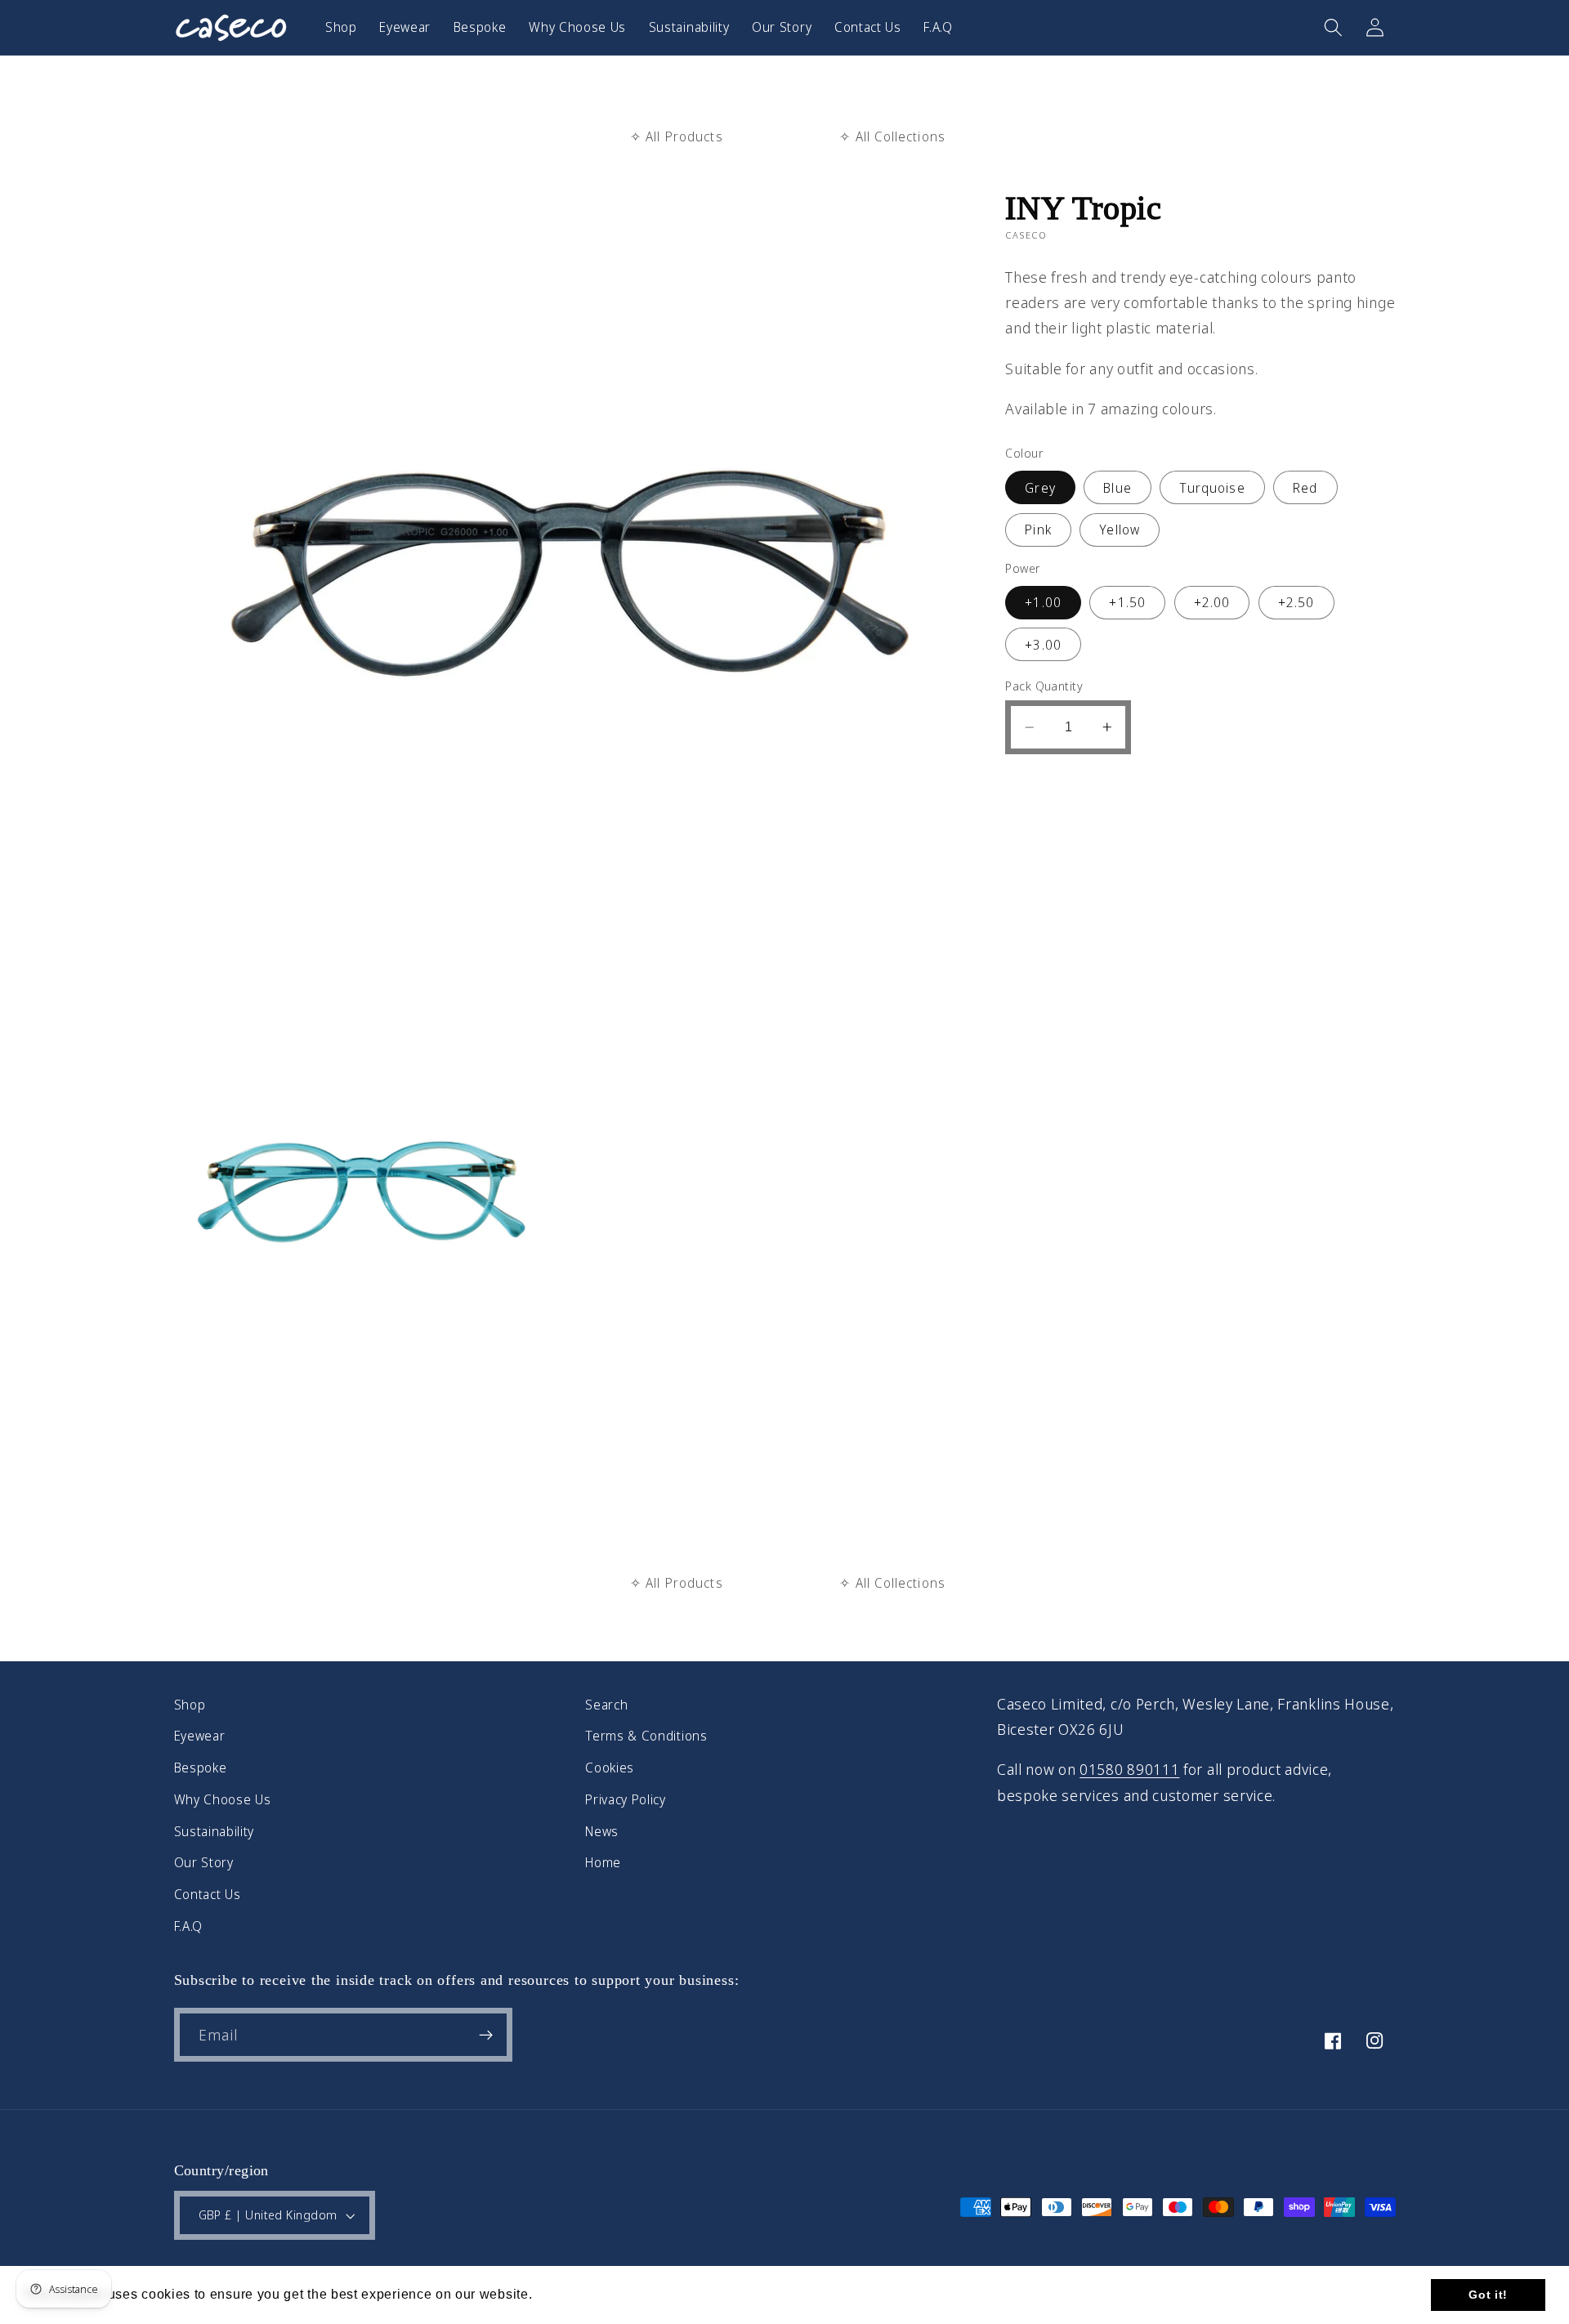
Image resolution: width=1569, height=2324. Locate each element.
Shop (190, 1705)
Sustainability (215, 1831)
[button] (1333, 27)
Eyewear (200, 1736)
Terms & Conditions (646, 1736)
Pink (1038, 530)
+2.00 (1212, 602)
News (602, 1831)
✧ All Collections (892, 136)
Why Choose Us (223, 1799)
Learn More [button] (574, 2294)
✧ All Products (677, 136)
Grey (1040, 488)
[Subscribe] (486, 2035)
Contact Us (208, 1894)
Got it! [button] (1488, 2295)
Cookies (610, 1768)
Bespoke (201, 1768)
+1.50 (1127, 602)
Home (603, 1862)
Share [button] (1045, 789)
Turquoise (1212, 488)
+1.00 (1043, 602)
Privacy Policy (626, 1799)
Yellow (1120, 530)
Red (1305, 488)
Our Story (204, 1862)
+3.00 (1043, 645)
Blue (1118, 488)
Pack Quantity (1044, 686)
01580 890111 (1129, 1769)
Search (606, 1705)
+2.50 (1296, 602)
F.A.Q (188, 1926)
